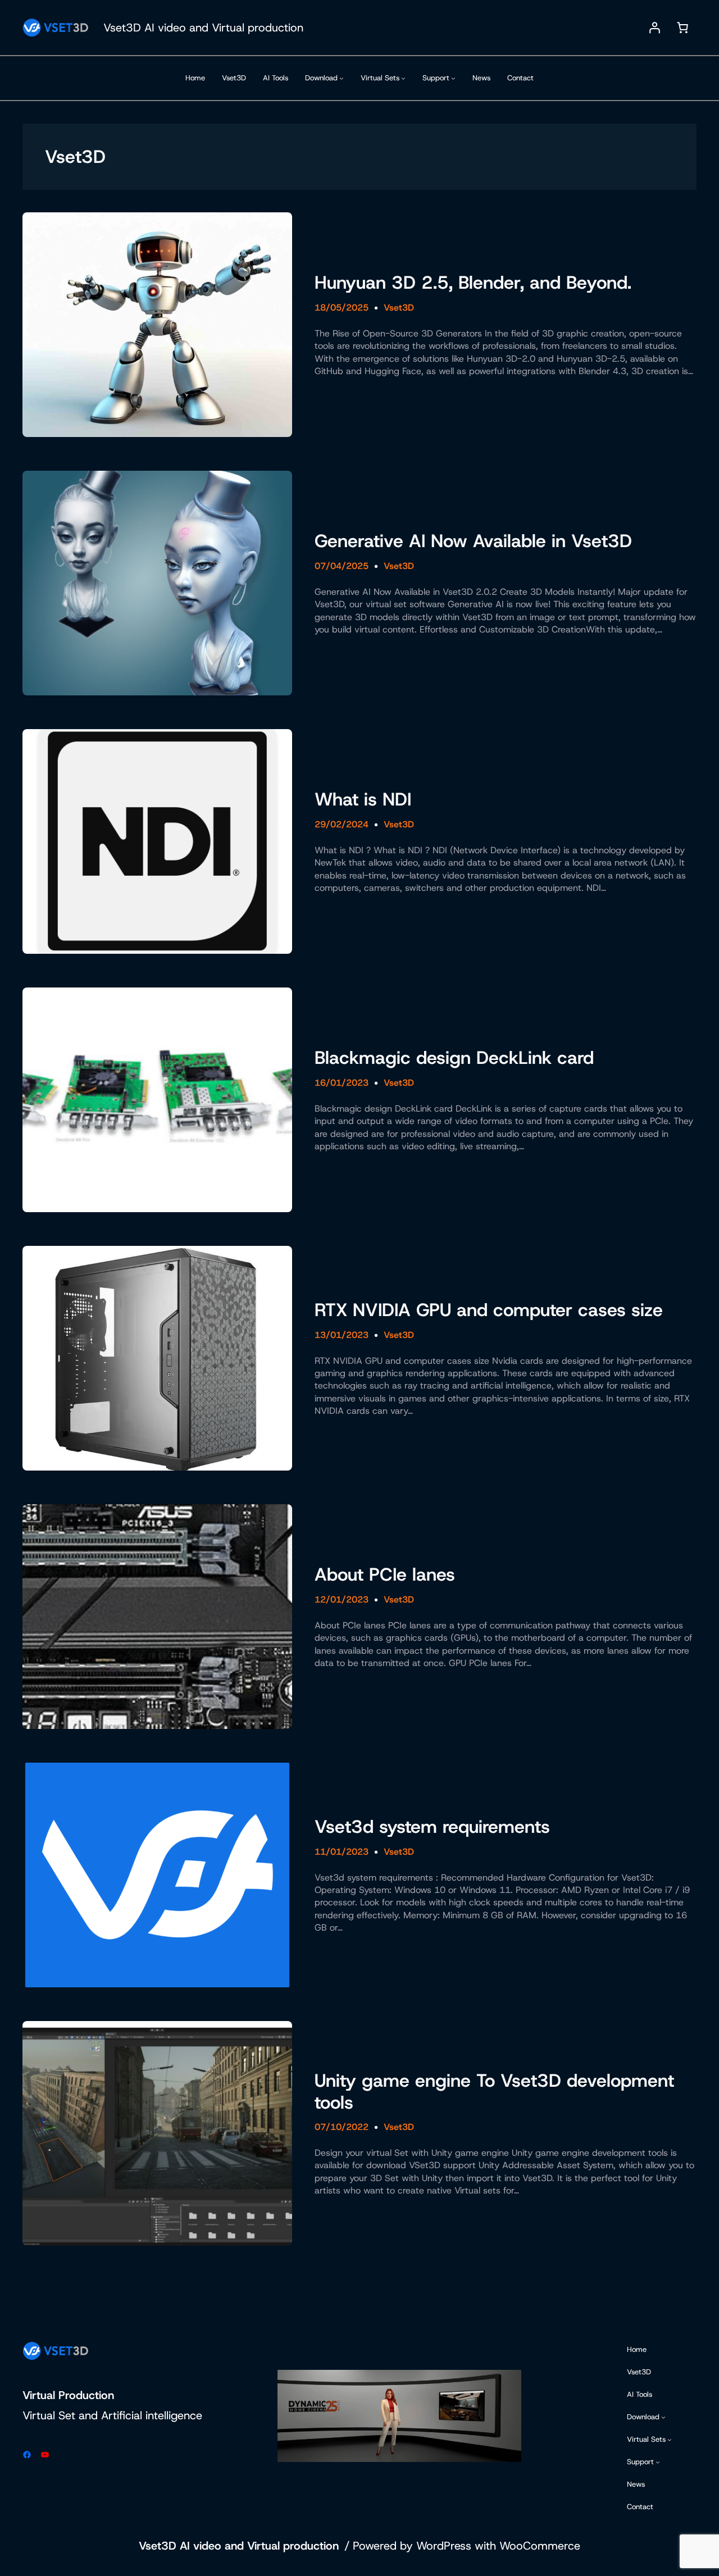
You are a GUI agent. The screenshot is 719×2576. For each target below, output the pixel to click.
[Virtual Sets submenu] (403, 78)
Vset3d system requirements (432, 1827)
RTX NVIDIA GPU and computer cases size (489, 1310)
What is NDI (363, 799)
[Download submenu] (342, 78)
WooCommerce (540, 2546)
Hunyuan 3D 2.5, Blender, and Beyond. (473, 283)
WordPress (444, 2546)
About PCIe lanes (385, 1574)
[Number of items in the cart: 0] (682, 28)
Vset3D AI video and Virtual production (203, 28)
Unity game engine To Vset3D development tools (494, 2092)
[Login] (654, 28)
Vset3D (399, 308)
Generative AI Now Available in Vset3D (473, 541)
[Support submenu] (453, 78)
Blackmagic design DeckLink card (454, 1058)
